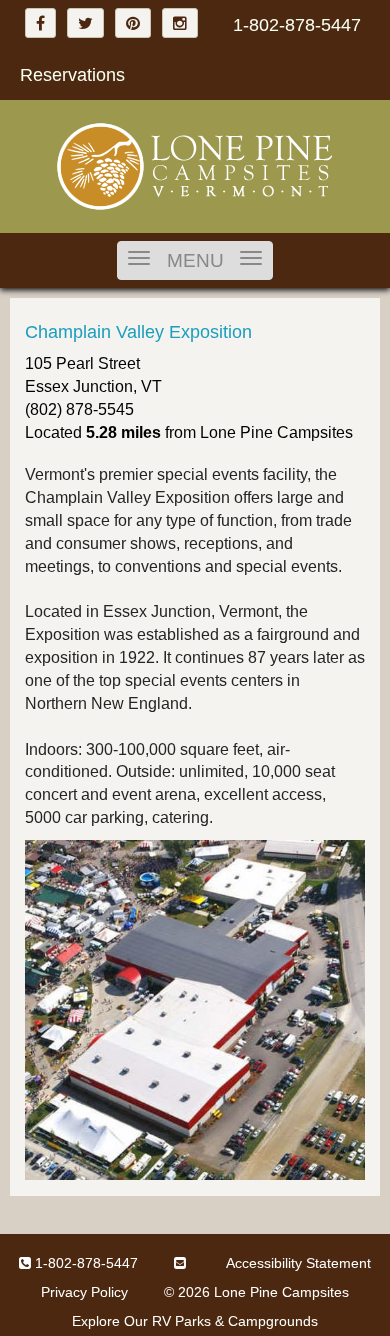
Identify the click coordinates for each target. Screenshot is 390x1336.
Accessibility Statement (298, 1263)
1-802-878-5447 (297, 25)
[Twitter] (85, 23)
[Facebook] (40, 23)
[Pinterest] (133, 23)
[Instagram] (180, 23)
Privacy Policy (84, 1292)
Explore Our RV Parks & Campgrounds (195, 1321)
